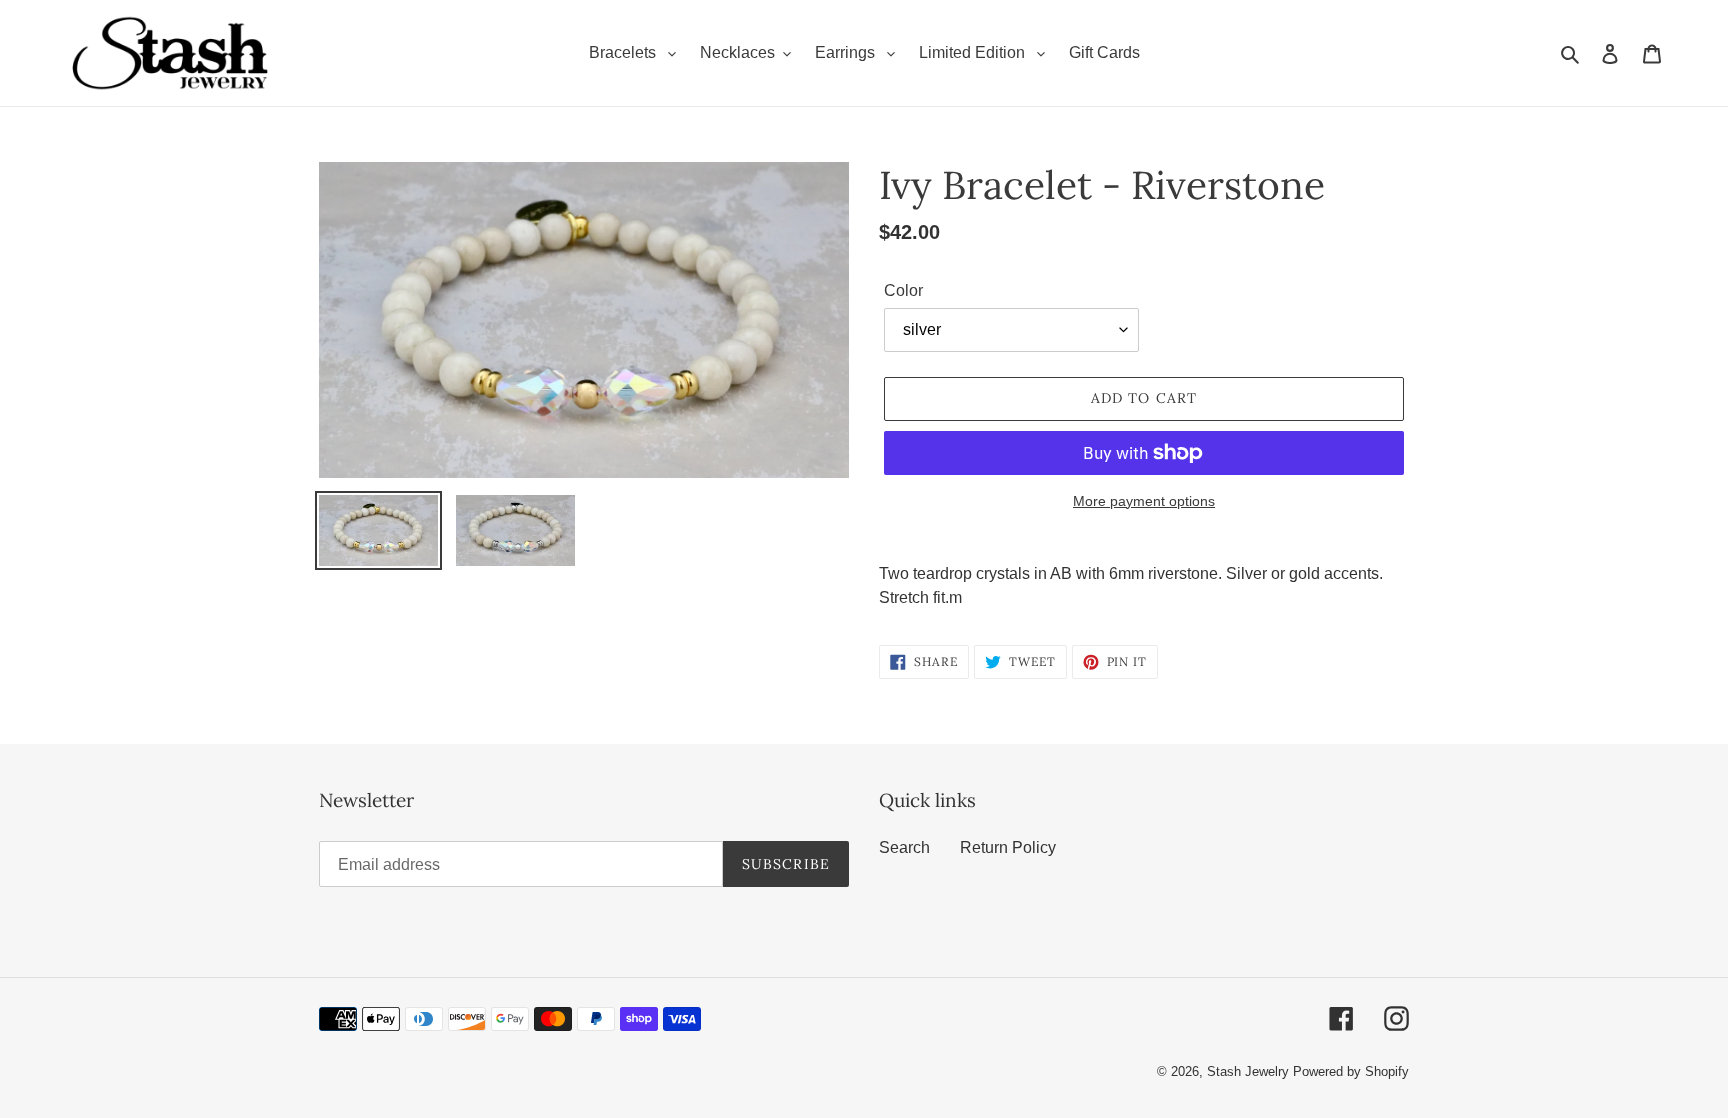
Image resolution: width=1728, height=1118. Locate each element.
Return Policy (1008, 847)
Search (904, 847)
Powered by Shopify (1351, 1071)
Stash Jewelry (1250, 1071)
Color (903, 290)
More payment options (1144, 501)
